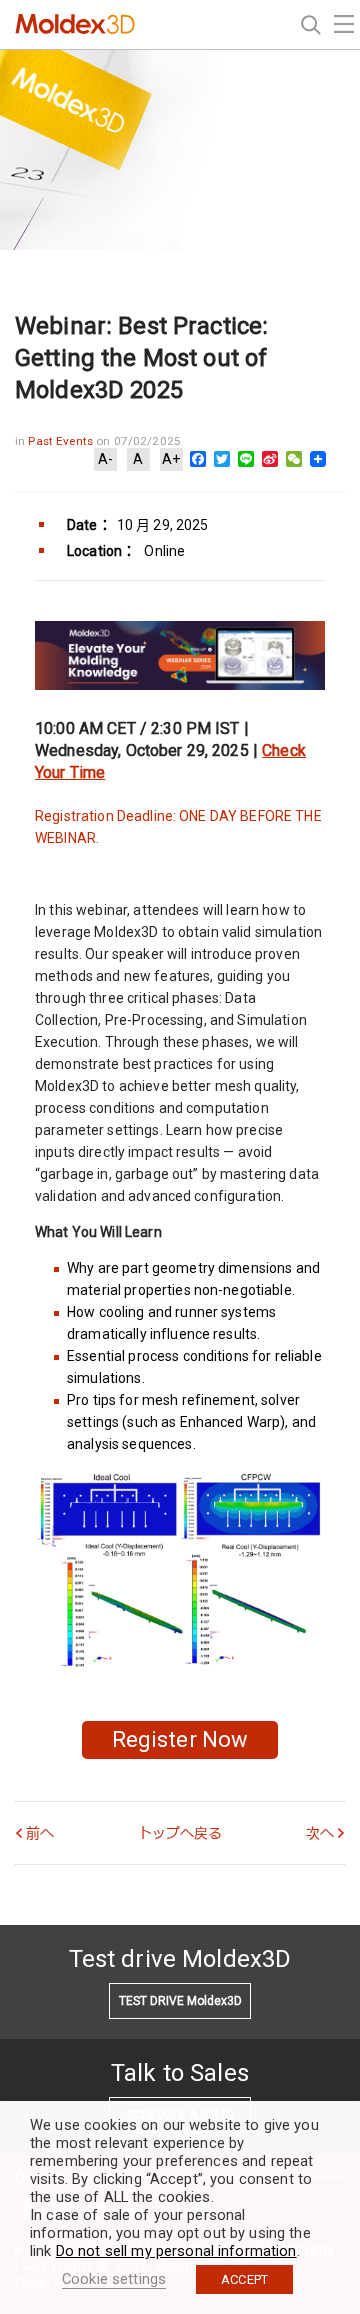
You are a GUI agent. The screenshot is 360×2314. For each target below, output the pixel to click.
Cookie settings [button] (114, 2279)
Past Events (62, 441)
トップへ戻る (180, 1833)
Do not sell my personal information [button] (176, 2251)
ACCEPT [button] (244, 2279)
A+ (171, 459)
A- (105, 459)
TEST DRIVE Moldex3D (180, 2001)
